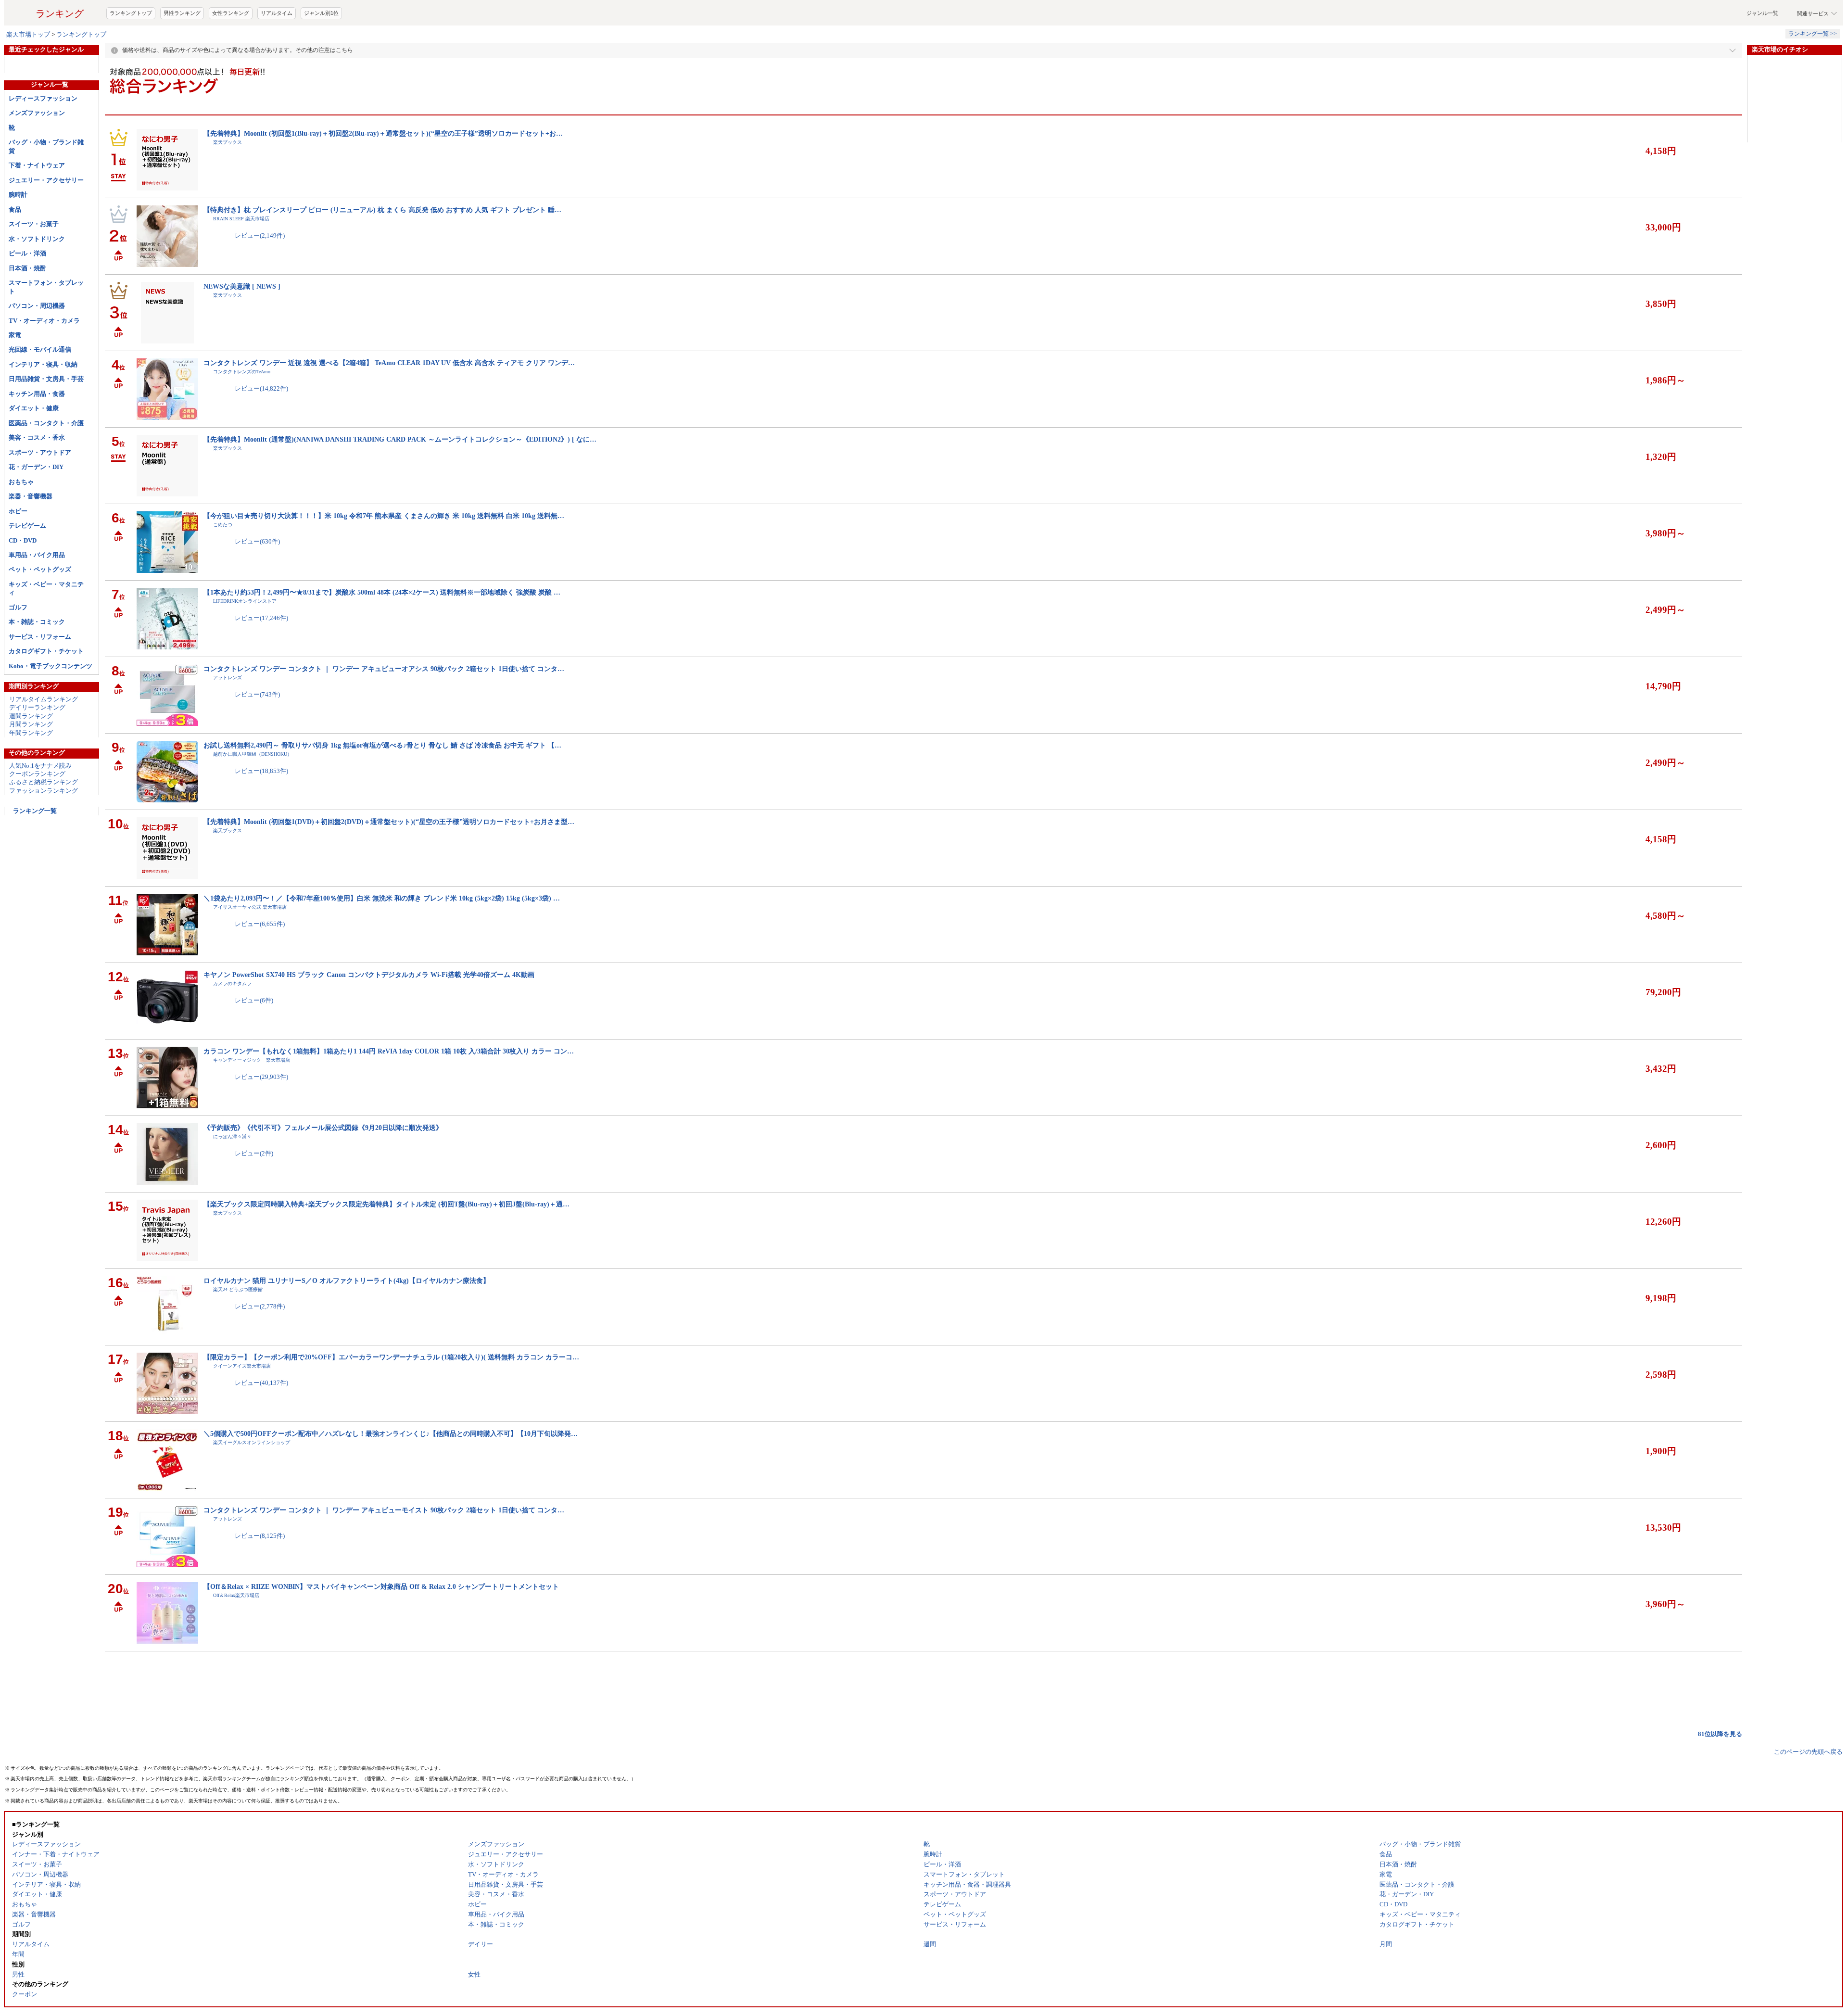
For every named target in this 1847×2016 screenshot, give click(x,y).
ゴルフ (18, 663)
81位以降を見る (1720, 1772)
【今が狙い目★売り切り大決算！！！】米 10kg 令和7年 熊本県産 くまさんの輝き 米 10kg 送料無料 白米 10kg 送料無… (384, 554)
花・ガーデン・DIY (36, 522)
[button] (1631, 20)
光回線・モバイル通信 (40, 405)
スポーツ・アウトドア (40, 508)
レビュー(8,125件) (260, 1574)
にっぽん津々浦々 (232, 1175)
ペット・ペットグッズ (40, 625)
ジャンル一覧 (1762, 51)
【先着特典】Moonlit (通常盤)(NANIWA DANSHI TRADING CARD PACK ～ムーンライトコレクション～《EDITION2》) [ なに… (400, 478)
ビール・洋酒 (27, 309)
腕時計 (18, 250)
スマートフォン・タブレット (46, 342)
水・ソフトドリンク (37, 294)
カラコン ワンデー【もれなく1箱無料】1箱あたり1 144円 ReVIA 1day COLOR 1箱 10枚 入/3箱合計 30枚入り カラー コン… (389, 1090)
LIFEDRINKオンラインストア (245, 640)
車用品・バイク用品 (37, 610)
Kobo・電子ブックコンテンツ (51, 721)
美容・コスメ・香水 (37, 493)
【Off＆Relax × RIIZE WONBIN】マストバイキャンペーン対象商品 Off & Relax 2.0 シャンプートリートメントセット (381, 1625)
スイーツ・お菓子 (34, 279)
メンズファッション (37, 168)
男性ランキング (182, 51)
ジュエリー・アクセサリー (46, 235)
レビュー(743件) (257, 733)
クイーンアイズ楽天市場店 (242, 1404)
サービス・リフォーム (40, 692)
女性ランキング (231, 51)
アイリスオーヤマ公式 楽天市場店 (250, 945)
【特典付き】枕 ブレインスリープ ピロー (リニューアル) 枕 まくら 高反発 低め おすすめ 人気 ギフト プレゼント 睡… (382, 248)
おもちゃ (21, 537)
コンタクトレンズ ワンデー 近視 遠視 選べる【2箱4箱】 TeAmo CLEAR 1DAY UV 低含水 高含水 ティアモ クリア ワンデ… (389, 401)
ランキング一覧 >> (1813, 72)
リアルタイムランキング (44, 754)
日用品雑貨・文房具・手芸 (46, 434)
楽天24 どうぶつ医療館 (238, 1328)
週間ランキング (31, 771)
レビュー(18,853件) (261, 809)
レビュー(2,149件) (260, 274)
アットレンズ (228, 716)
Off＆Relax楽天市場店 (236, 1634)
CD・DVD (23, 596)
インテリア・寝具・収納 (43, 420)
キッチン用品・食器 (37, 449)
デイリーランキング (37, 763)
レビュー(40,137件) (261, 1421)
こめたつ (223, 563)
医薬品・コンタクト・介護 (46, 478)
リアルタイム (277, 51)
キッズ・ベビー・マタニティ (46, 644)
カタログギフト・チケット (46, 706)
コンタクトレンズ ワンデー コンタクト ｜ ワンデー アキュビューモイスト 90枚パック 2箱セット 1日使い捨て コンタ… (384, 1548)
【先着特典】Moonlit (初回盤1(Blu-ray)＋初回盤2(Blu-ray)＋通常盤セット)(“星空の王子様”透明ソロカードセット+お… (383, 172)
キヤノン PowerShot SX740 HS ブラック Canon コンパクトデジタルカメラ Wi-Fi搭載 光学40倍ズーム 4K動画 (369, 1013)
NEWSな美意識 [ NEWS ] (242, 325)
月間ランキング (31, 780)
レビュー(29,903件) (261, 1115)
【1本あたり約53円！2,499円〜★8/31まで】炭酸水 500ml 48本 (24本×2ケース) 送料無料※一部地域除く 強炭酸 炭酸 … (382, 631)
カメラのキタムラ (232, 1022)
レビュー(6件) (254, 1039)
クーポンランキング (37, 829)
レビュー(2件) (254, 1192)
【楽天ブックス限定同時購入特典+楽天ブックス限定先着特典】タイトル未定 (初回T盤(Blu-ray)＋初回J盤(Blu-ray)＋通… (386, 1243)
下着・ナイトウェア (37, 221)
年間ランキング (31, 788)
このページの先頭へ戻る (1808, 1790)
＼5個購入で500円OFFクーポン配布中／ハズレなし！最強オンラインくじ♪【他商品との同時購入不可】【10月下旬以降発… (391, 1472)
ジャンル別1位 (321, 51)
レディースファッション (43, 154)
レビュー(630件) (257, 580)
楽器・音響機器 (31, 552)
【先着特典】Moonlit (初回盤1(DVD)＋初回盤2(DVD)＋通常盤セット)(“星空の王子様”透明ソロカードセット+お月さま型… (389, 860)
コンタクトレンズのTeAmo (242, 410)
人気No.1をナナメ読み (40, 821)
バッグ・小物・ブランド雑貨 (46, 202)
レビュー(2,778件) (260, 1345)
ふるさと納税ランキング (44, 837)
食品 (15, 265)
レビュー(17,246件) (261, 656)
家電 (15, 390)
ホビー (18, 566)
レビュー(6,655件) (260, 962)
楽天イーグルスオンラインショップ (252, 1481)
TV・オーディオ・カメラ (44, 376)
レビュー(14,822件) (261, 427)
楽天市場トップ (28, 73)
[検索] (1571, 20)
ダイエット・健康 (34, 463)
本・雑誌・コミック (37, 677)
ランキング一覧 (35, 866)
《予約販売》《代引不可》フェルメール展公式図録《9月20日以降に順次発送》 (323, 1166)
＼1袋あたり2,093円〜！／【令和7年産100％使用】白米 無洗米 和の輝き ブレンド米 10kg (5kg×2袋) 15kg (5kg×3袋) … (382, 937)
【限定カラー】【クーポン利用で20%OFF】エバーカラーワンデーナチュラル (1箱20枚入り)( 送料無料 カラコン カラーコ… (391, 1395)
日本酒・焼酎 (27, 323)
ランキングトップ (131, 51)
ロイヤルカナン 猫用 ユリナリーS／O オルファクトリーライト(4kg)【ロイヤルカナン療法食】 (347, 1319)
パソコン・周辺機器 (37, 361)
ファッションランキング (44, 846)
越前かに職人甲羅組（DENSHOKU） (253, 792)
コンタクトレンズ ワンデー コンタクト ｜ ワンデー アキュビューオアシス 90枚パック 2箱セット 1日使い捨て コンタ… (384, 707)
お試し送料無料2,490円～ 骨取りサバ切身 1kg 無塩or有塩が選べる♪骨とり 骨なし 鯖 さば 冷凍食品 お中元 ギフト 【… (382, 784)
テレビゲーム (27, 581)
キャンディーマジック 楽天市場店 (252, 1098)
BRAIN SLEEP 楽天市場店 (241, 257)
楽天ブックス (228, 181)
